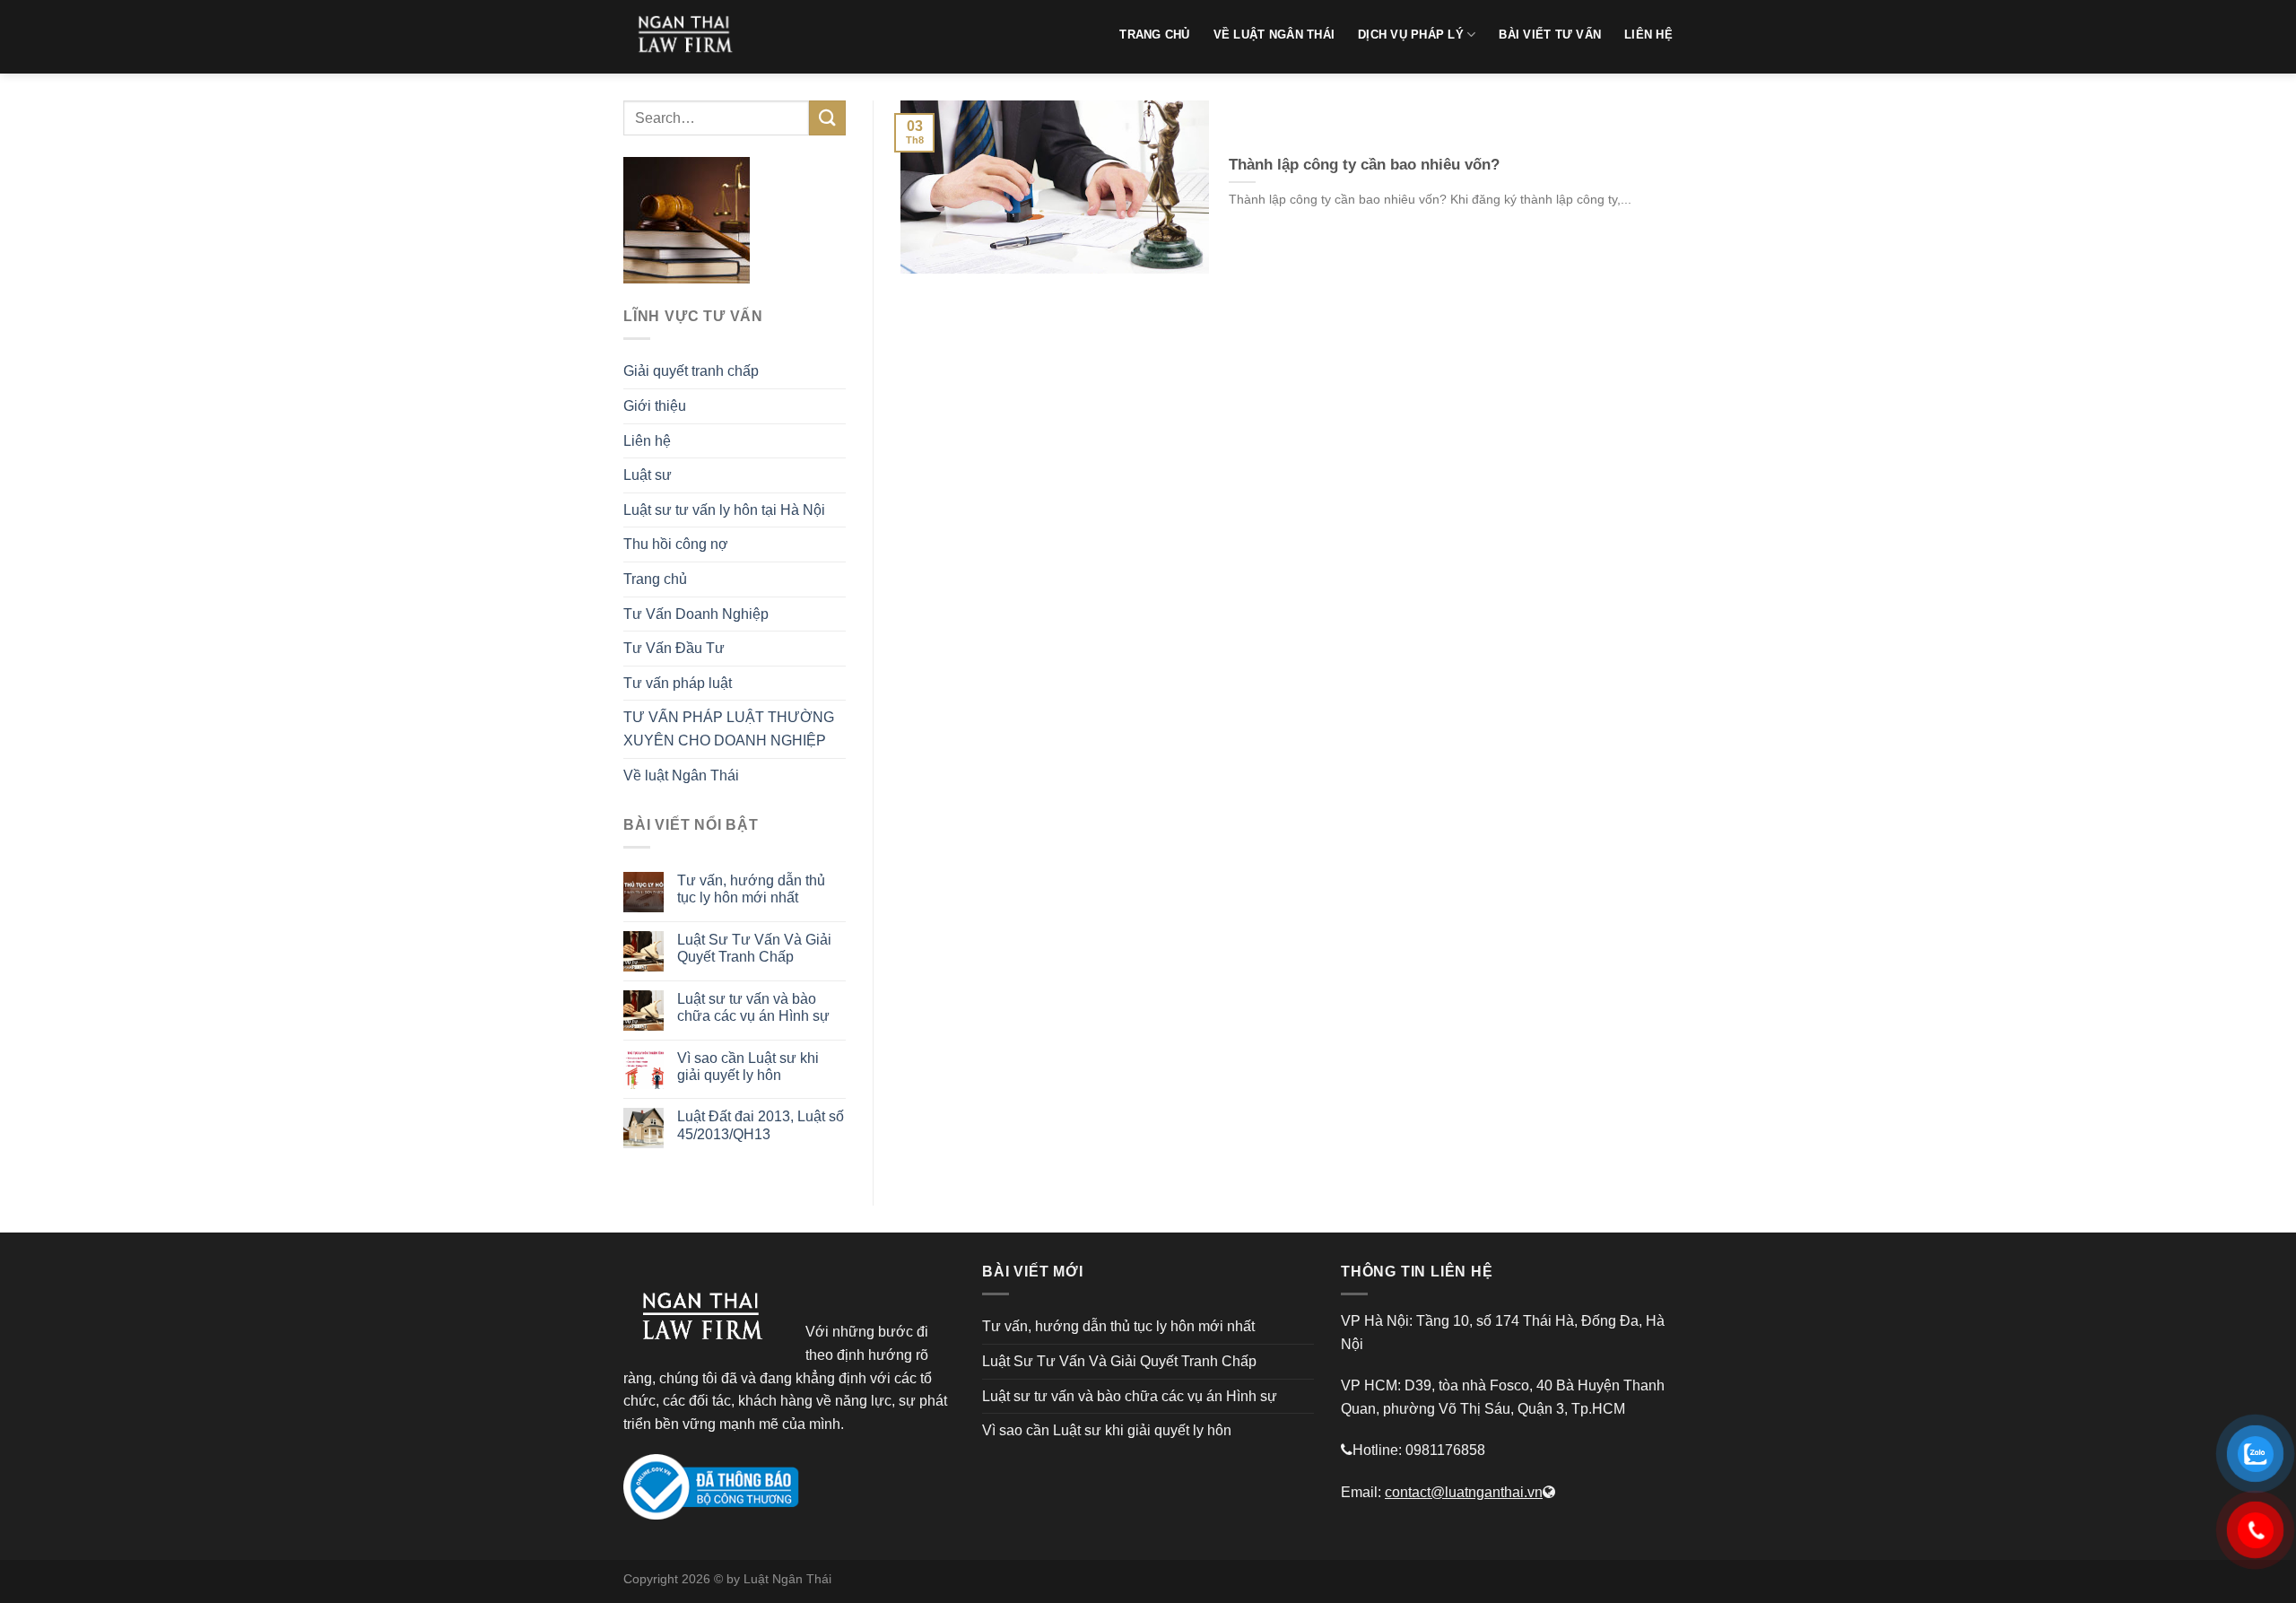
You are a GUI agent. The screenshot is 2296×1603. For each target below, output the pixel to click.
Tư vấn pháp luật (678, 683)
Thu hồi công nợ (676, 544)
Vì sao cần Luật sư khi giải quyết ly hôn (748, 1067)
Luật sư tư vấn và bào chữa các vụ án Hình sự (753, 1007)
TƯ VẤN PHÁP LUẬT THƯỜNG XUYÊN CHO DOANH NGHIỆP (729, 729)
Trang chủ (655, 579)
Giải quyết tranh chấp (691, 371)
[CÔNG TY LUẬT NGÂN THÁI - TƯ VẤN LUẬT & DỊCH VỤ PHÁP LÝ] (691, 37)
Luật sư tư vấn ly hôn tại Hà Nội (724, 510)
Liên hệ (647, 441)
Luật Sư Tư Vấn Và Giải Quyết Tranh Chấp (754, 948)
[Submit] (827, 118)
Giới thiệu (655, 406)
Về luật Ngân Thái (681, 775)
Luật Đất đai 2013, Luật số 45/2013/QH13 (761, 1125)
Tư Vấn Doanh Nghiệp (696, 614)
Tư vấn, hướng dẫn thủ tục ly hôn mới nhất (751, 889)
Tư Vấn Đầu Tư (674, 648)
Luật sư (648, 475)
